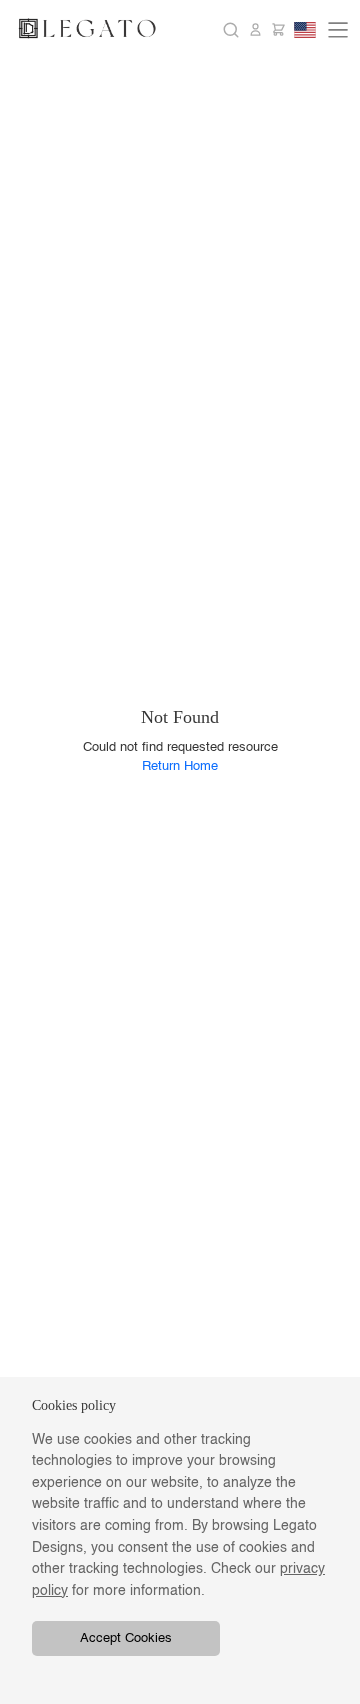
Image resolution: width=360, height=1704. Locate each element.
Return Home (180, 766)
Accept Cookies (126, 1638)
